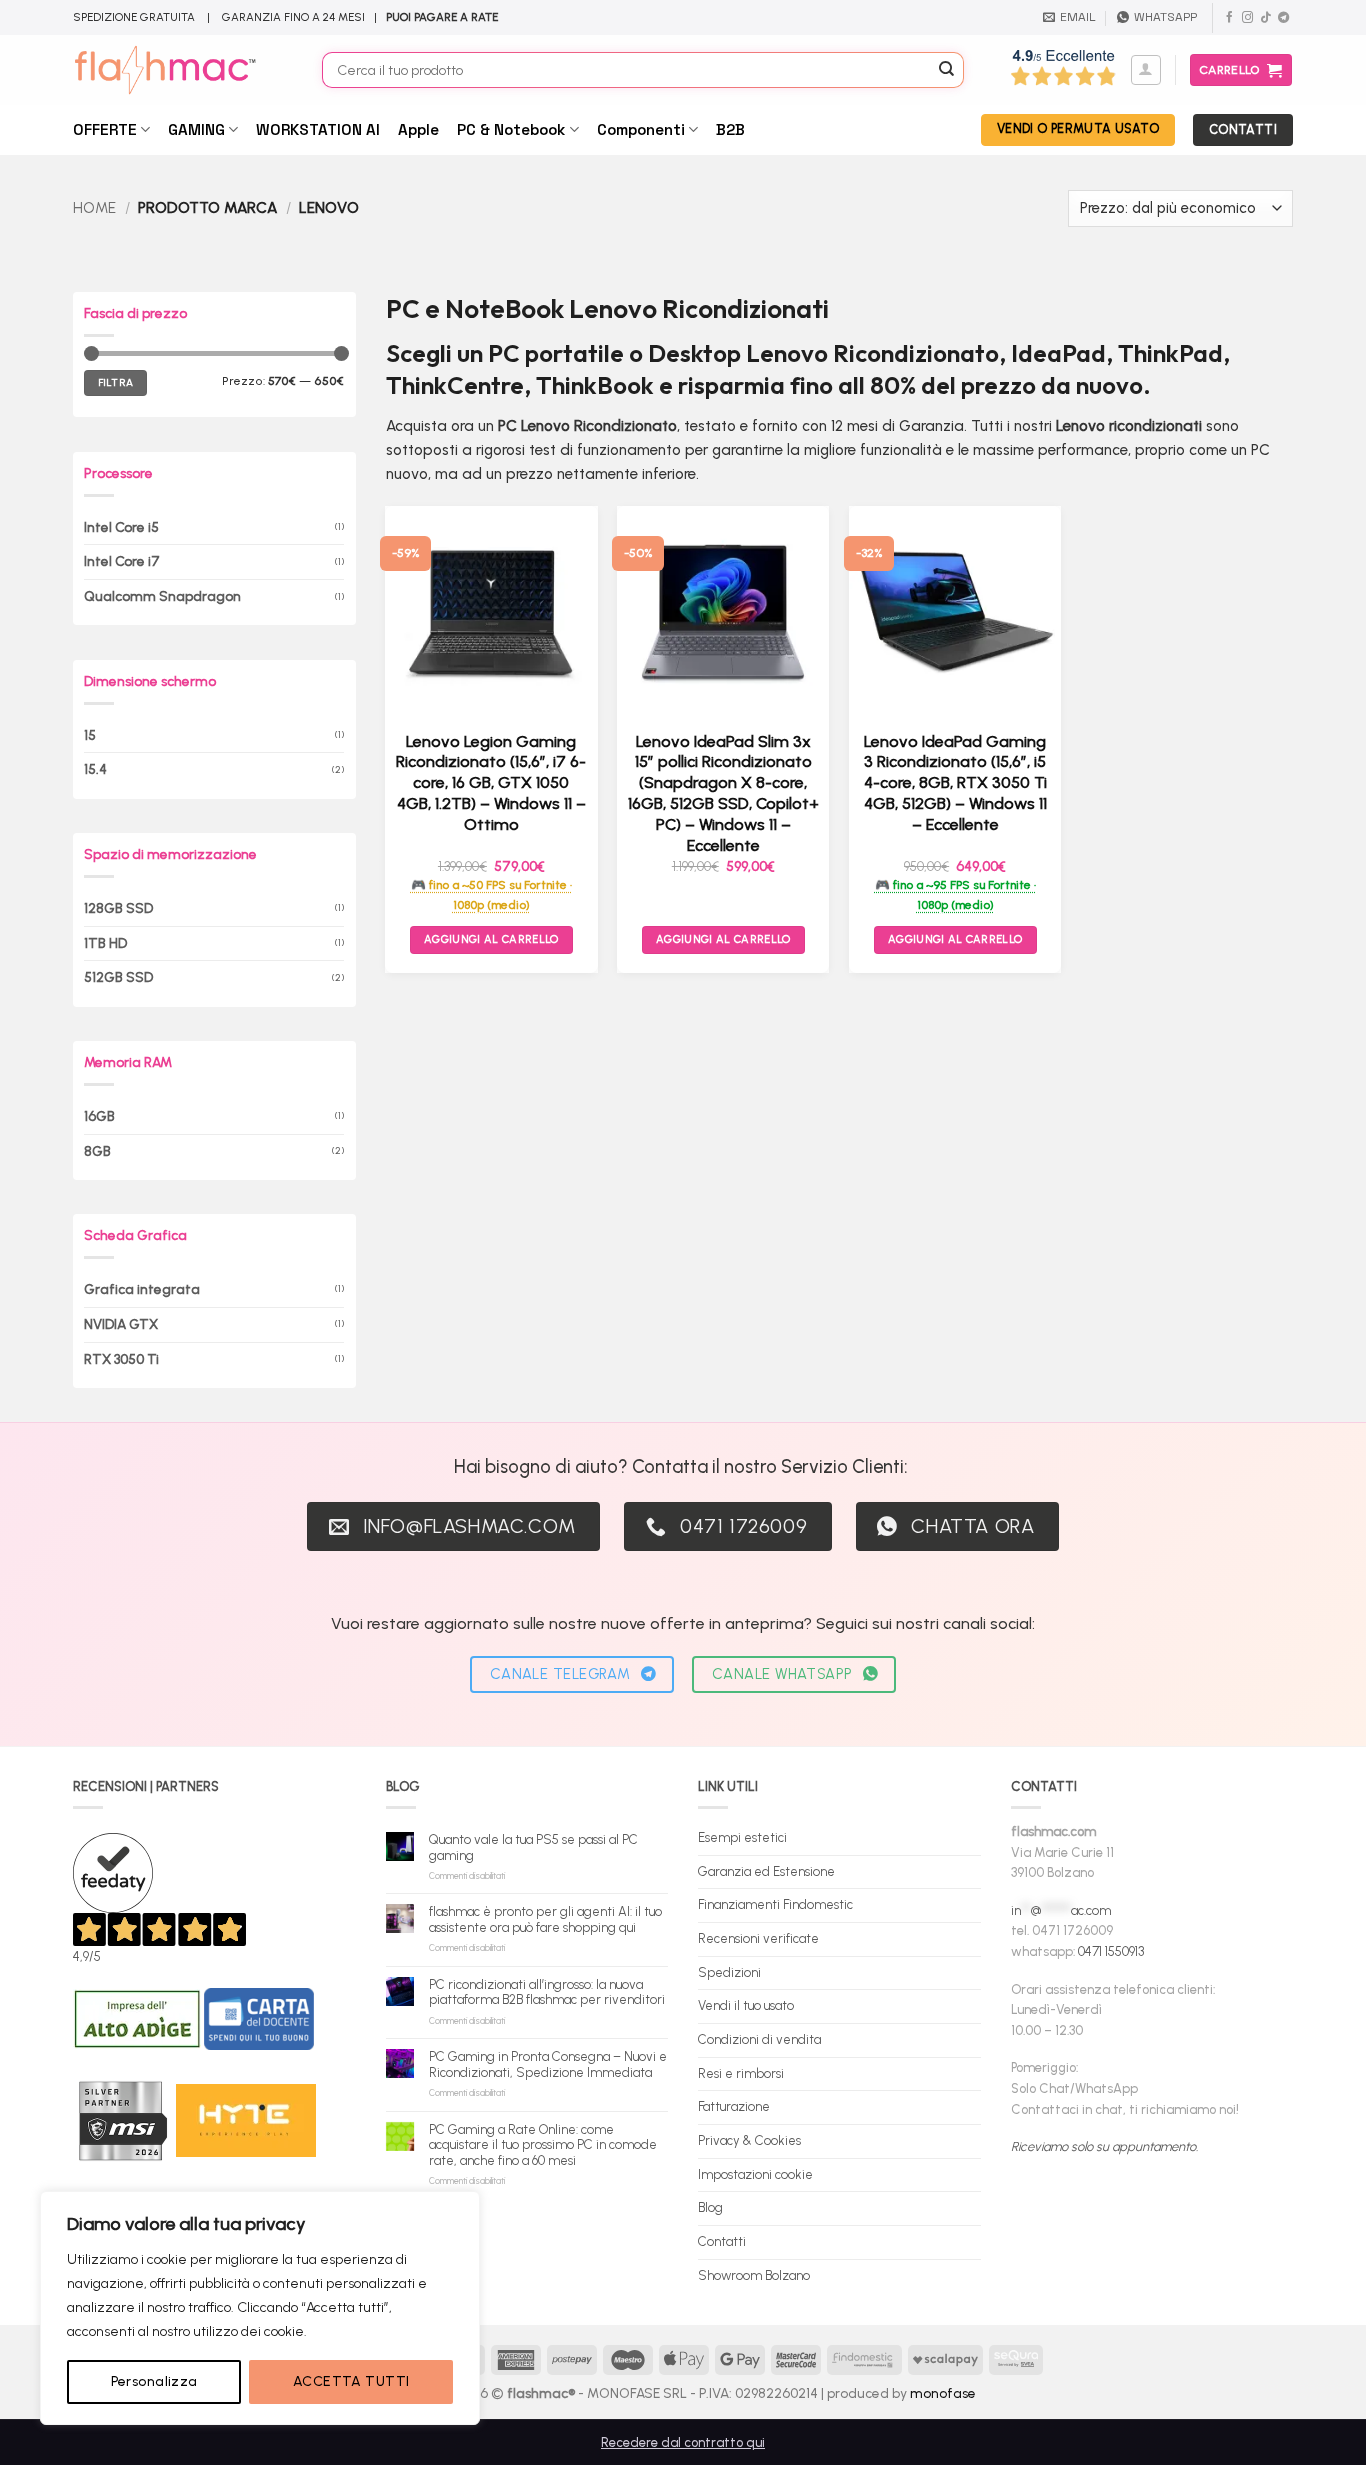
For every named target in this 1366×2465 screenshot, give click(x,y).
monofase (943, 2393)
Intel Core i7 (122, 561)
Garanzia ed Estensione (766, 1871)
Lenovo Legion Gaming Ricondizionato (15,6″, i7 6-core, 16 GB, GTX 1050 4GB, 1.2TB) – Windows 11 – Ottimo (491, 783)
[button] (1146, 70)
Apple (418, 129)
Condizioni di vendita (759, 2039)
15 (90, 734)
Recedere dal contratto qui (683, 2442)
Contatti (722, 2241)
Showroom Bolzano (754, 2275)
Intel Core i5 (121, 526)
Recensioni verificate (758, 1938)
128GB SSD (118, 908)
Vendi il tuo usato (746, 2005)
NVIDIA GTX (121, 1324)
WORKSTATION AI (318, 129)
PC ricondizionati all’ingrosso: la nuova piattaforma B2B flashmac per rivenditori (547, 1992)
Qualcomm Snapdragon (162, 596)
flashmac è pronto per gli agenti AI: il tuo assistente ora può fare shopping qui (545, 1919)
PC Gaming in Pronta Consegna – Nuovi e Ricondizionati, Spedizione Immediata (548, 2064)
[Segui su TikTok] (1265, 18)
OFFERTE (105, 129)
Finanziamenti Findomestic (775, 1904)
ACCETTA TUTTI (351, 2381)
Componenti (641, 129)
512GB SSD (118, 977)
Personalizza (154, 2381)
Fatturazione (734, 2106)
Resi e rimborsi (741, 2073)
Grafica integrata (142, 1289)
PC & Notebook (511, 129)
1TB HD (105, 943)
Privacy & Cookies (749, 2140)
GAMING (196, 129)
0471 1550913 (1111, 1951)
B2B (730, 129)
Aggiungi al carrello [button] (491, 939)
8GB (97, 1151)
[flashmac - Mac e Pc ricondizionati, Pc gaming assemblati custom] (182, 70)
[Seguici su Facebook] (1229, 18)
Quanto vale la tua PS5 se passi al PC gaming (533, 1847)
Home (94, 208)
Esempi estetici (742, 1837)
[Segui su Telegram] (1283, 18)
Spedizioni (729, 1972)
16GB (99, 1116)
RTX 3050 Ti (121, 1359)
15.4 (95, 769)
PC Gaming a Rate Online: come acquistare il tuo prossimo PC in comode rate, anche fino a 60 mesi (543, 2145)
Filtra (116, 382)
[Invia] (947, 70)
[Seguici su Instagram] (1247, 18)
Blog (710, 2207)
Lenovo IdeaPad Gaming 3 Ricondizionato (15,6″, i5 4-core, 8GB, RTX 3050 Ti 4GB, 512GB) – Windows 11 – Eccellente (955, 783)
